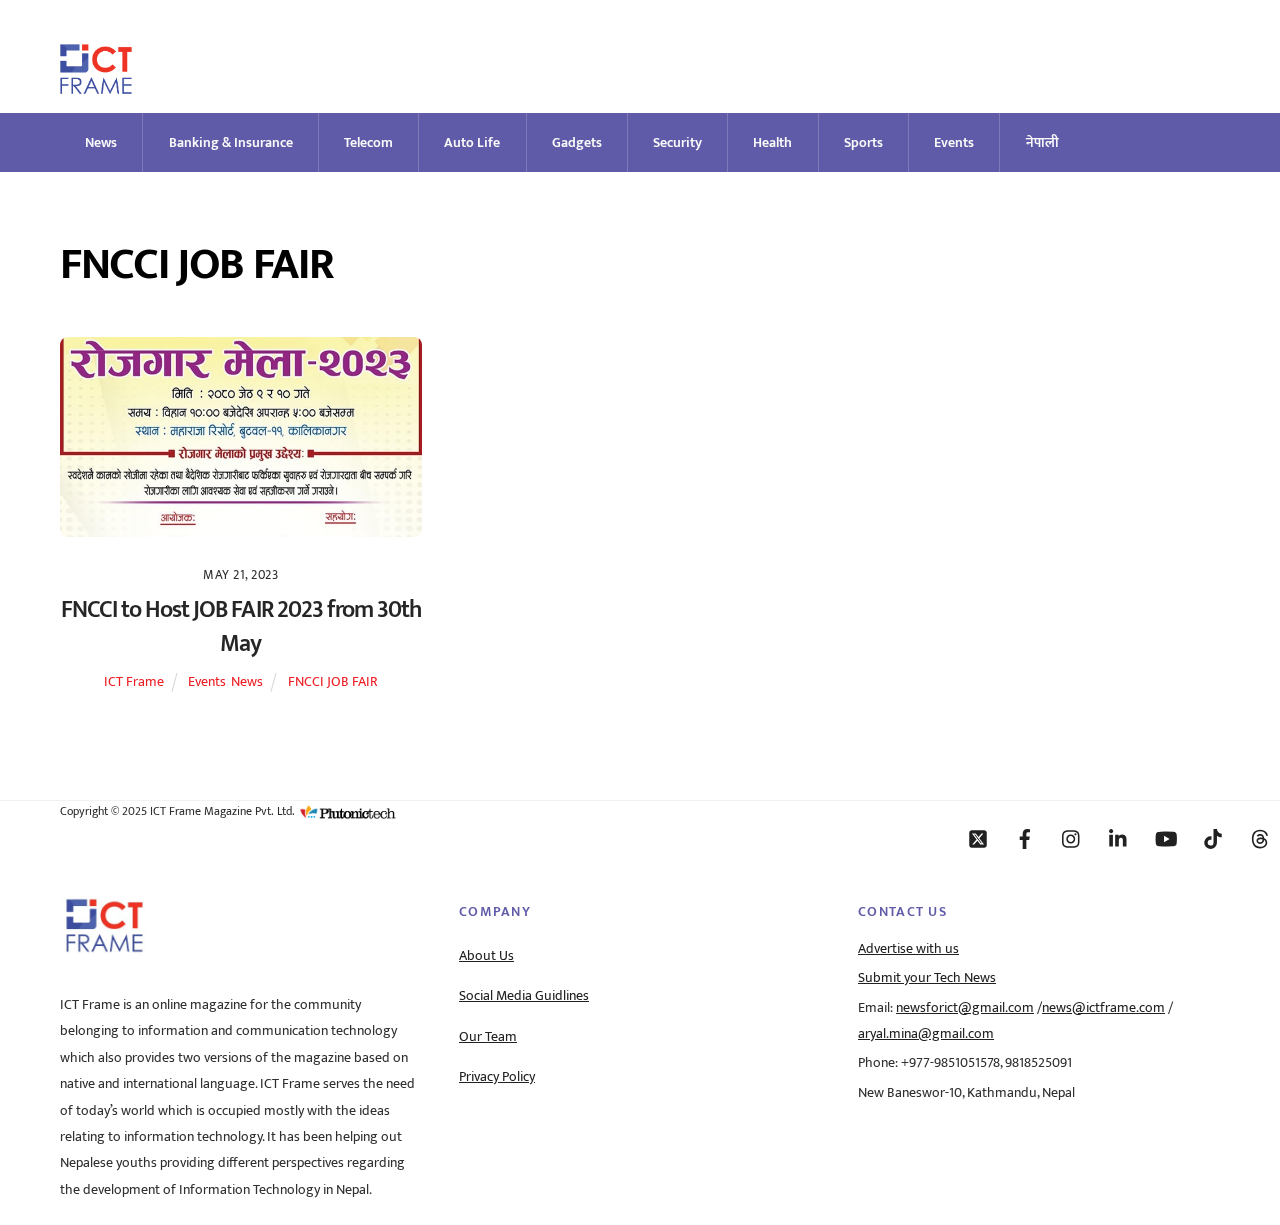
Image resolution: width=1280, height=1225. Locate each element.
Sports (863, 142)
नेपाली (1042, 142)
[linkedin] (1119, 838)
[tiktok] (1213, 838)
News (101, 142)
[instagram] (1072, 838)
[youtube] (1166, 838)
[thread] (1260, 838)
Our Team (488, 1037)
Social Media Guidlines (524, 996)
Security (677, 142)
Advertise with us (908, 949)
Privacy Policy (497, 1077)
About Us (486, 956)
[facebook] (1025, 838)
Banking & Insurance (231, 142)
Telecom (368, 142)
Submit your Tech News (927, 978)
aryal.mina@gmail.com (926, 1034)
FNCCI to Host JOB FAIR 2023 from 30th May (241, 627)
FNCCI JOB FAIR (333, 682)
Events (954, 142)
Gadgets (577, 142)
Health (772, 142)
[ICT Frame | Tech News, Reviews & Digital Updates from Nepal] (96, 85)
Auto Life (472, 142)
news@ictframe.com (1103, 1008)
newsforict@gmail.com (965, 1008)
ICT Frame (134, 682)
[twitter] (978, 838)
